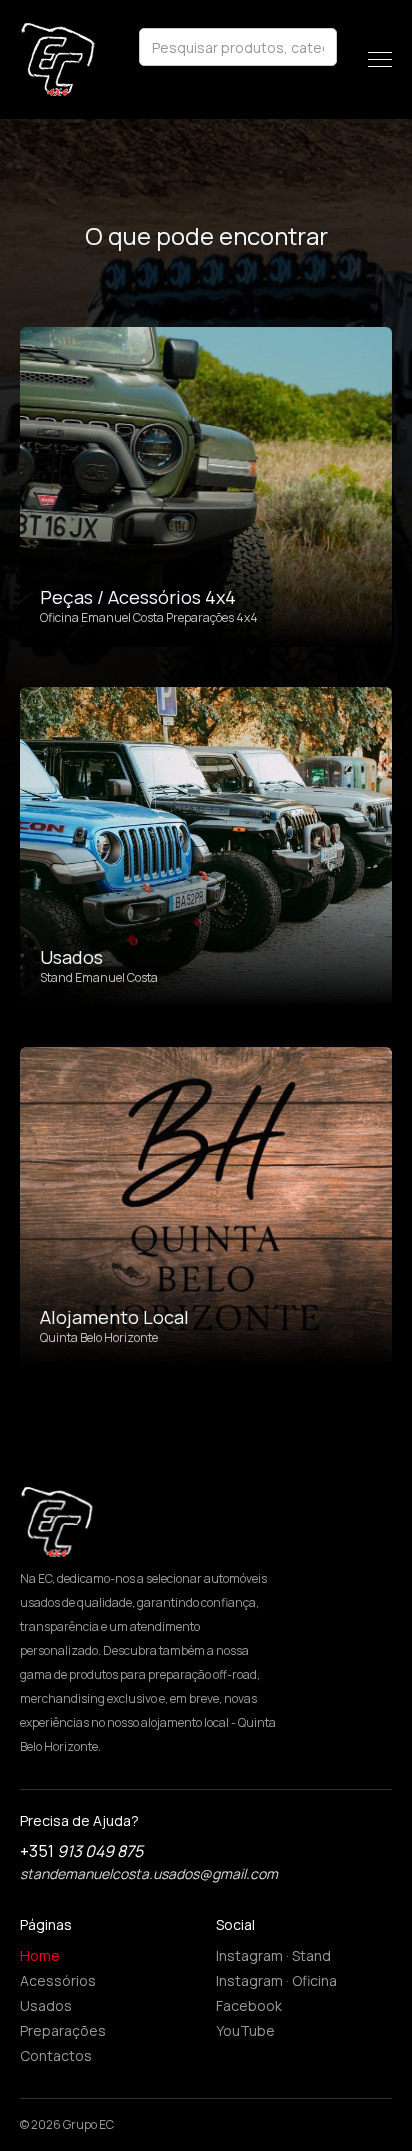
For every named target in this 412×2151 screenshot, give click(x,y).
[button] (380, 59)
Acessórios (58, 1980)
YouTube (245, 2030)
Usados (46, 2005)
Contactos (56, 2055)
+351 (81, 1851)
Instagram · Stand (273, 1955)
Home (40, 1955)
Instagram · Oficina (276, 1980)
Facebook (249, 2005)
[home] (58, 59)
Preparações (63, 2030)
